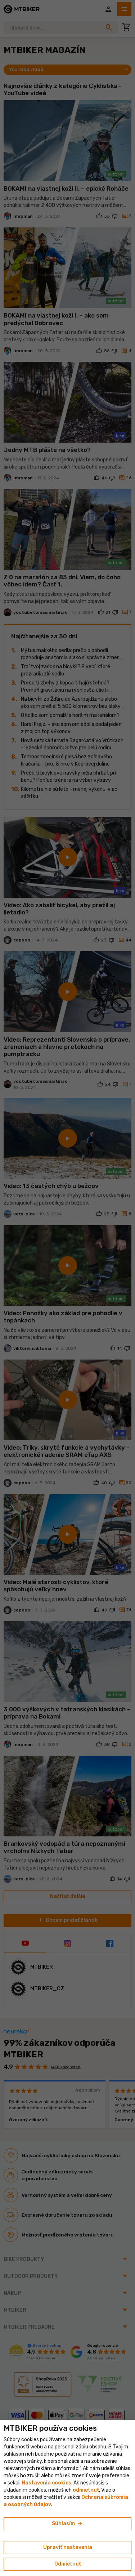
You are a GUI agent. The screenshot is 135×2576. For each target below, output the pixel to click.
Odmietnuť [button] (68, 2564)
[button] (86, 2490)
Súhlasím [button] (67, 2524)
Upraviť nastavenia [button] (68, 2547)
